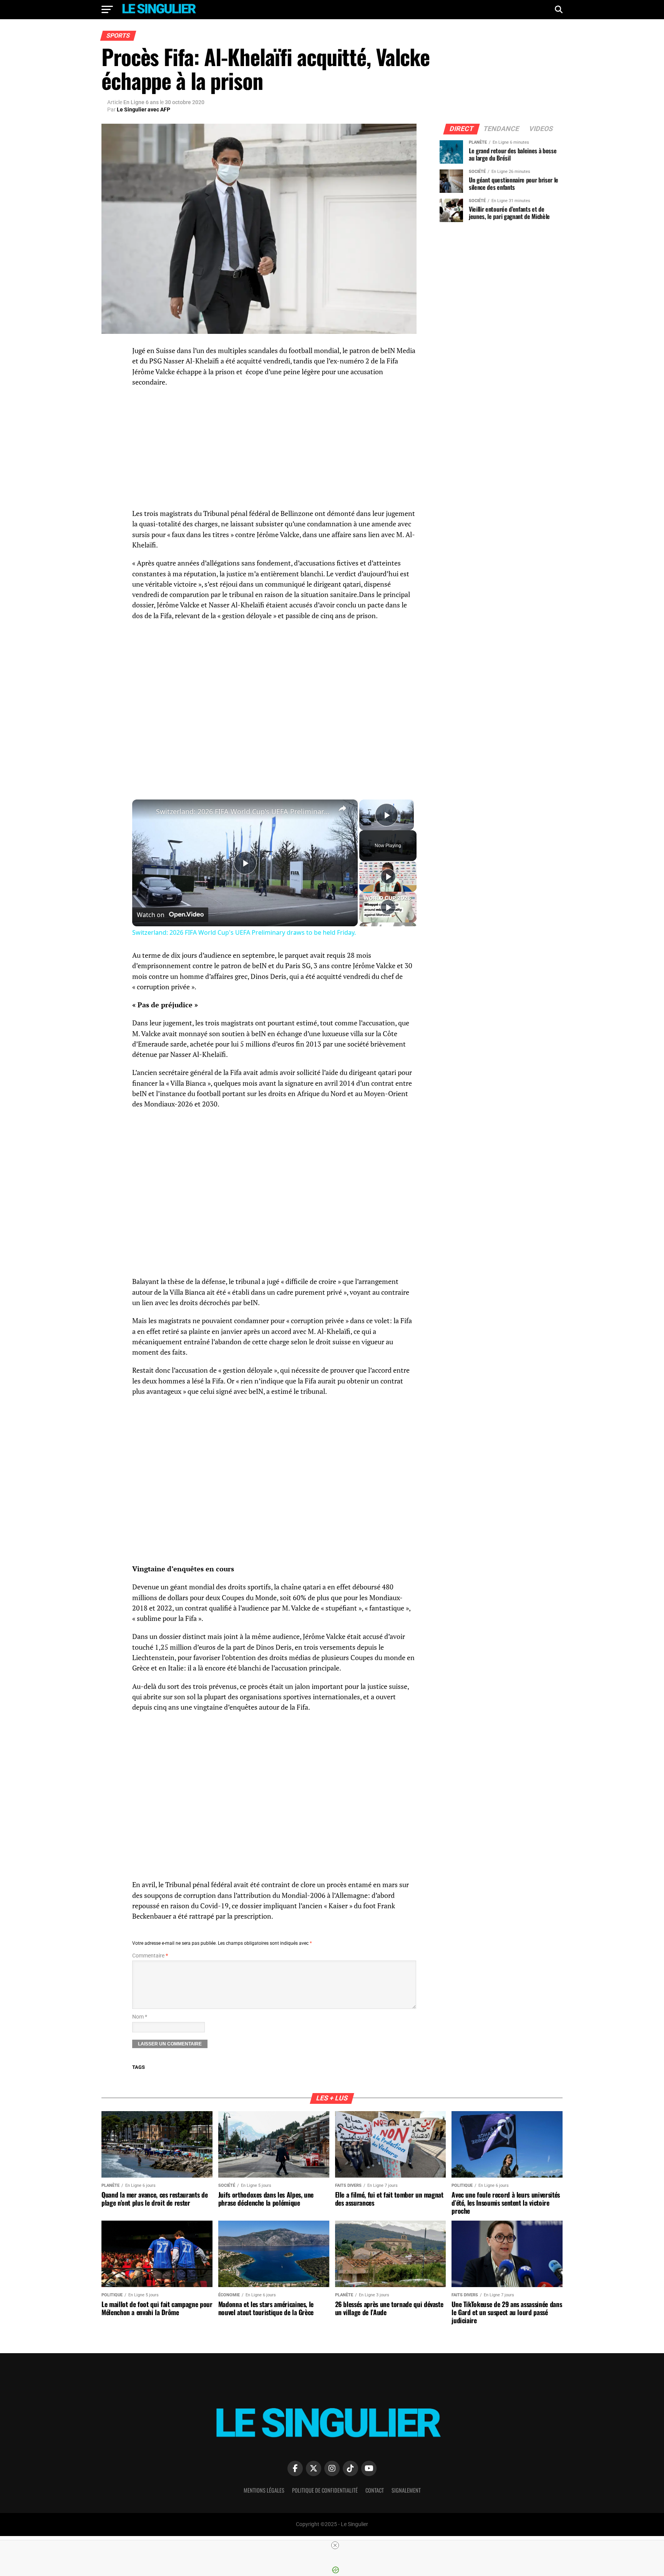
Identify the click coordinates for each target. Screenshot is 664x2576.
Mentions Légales (264, 2490)
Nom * (140, 2017)
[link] (144, 812)
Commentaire (150, 1956)
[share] (342, 808)
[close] (335, 2545)
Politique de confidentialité (325, 2490)
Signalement (406, 2490)
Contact (375, 2490)
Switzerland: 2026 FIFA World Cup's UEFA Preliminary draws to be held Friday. (244, 811)
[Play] (388, 876)
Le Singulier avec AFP (144, 109)
